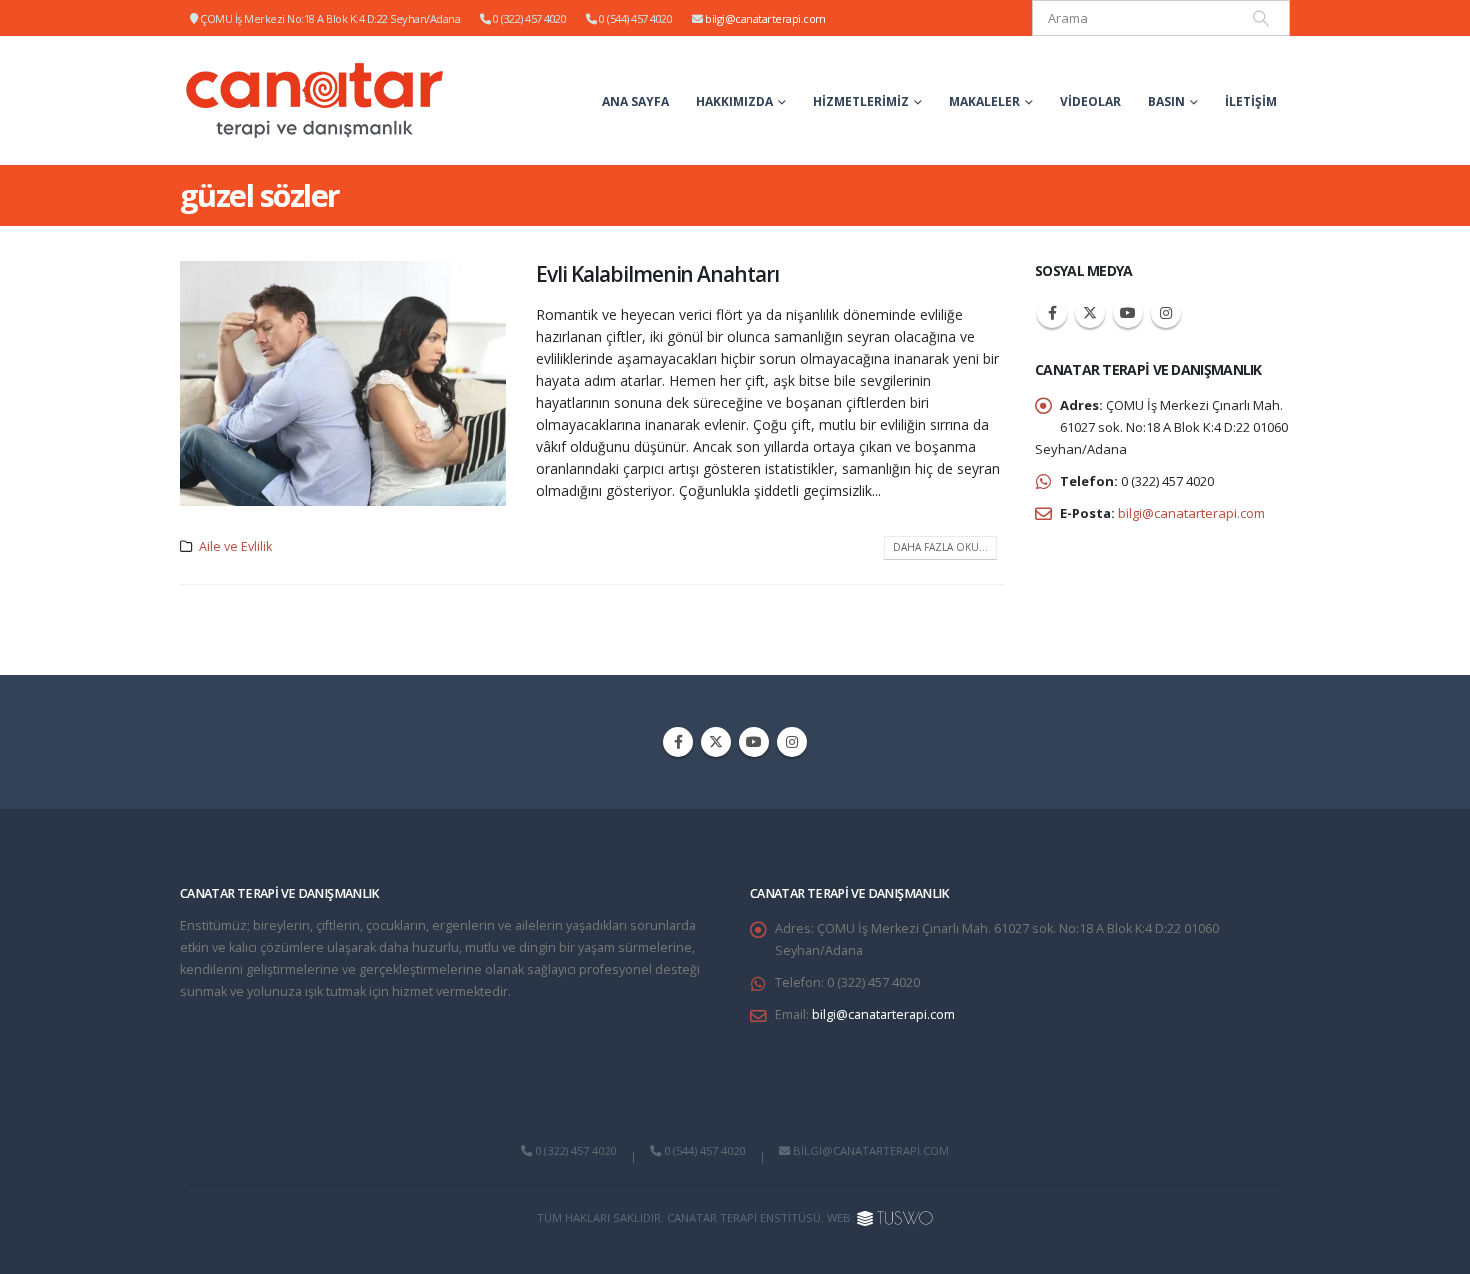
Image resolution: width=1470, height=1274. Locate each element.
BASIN (1166, 101)
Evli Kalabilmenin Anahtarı (657, 274)
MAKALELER (984, 101)
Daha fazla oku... (940, 547)
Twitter (1090, 313)
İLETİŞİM (1251, 101)
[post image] (343, 383)
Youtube (1128, 313)
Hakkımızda (734, 101)
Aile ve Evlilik (235, 546)
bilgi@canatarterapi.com (765, 18)
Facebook (1052, 313)
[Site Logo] (315, 100)
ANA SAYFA (635, 101)
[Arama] (1261, 18)
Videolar (1090, 101)
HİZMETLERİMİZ (861, 101)
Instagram (1166, 313)
